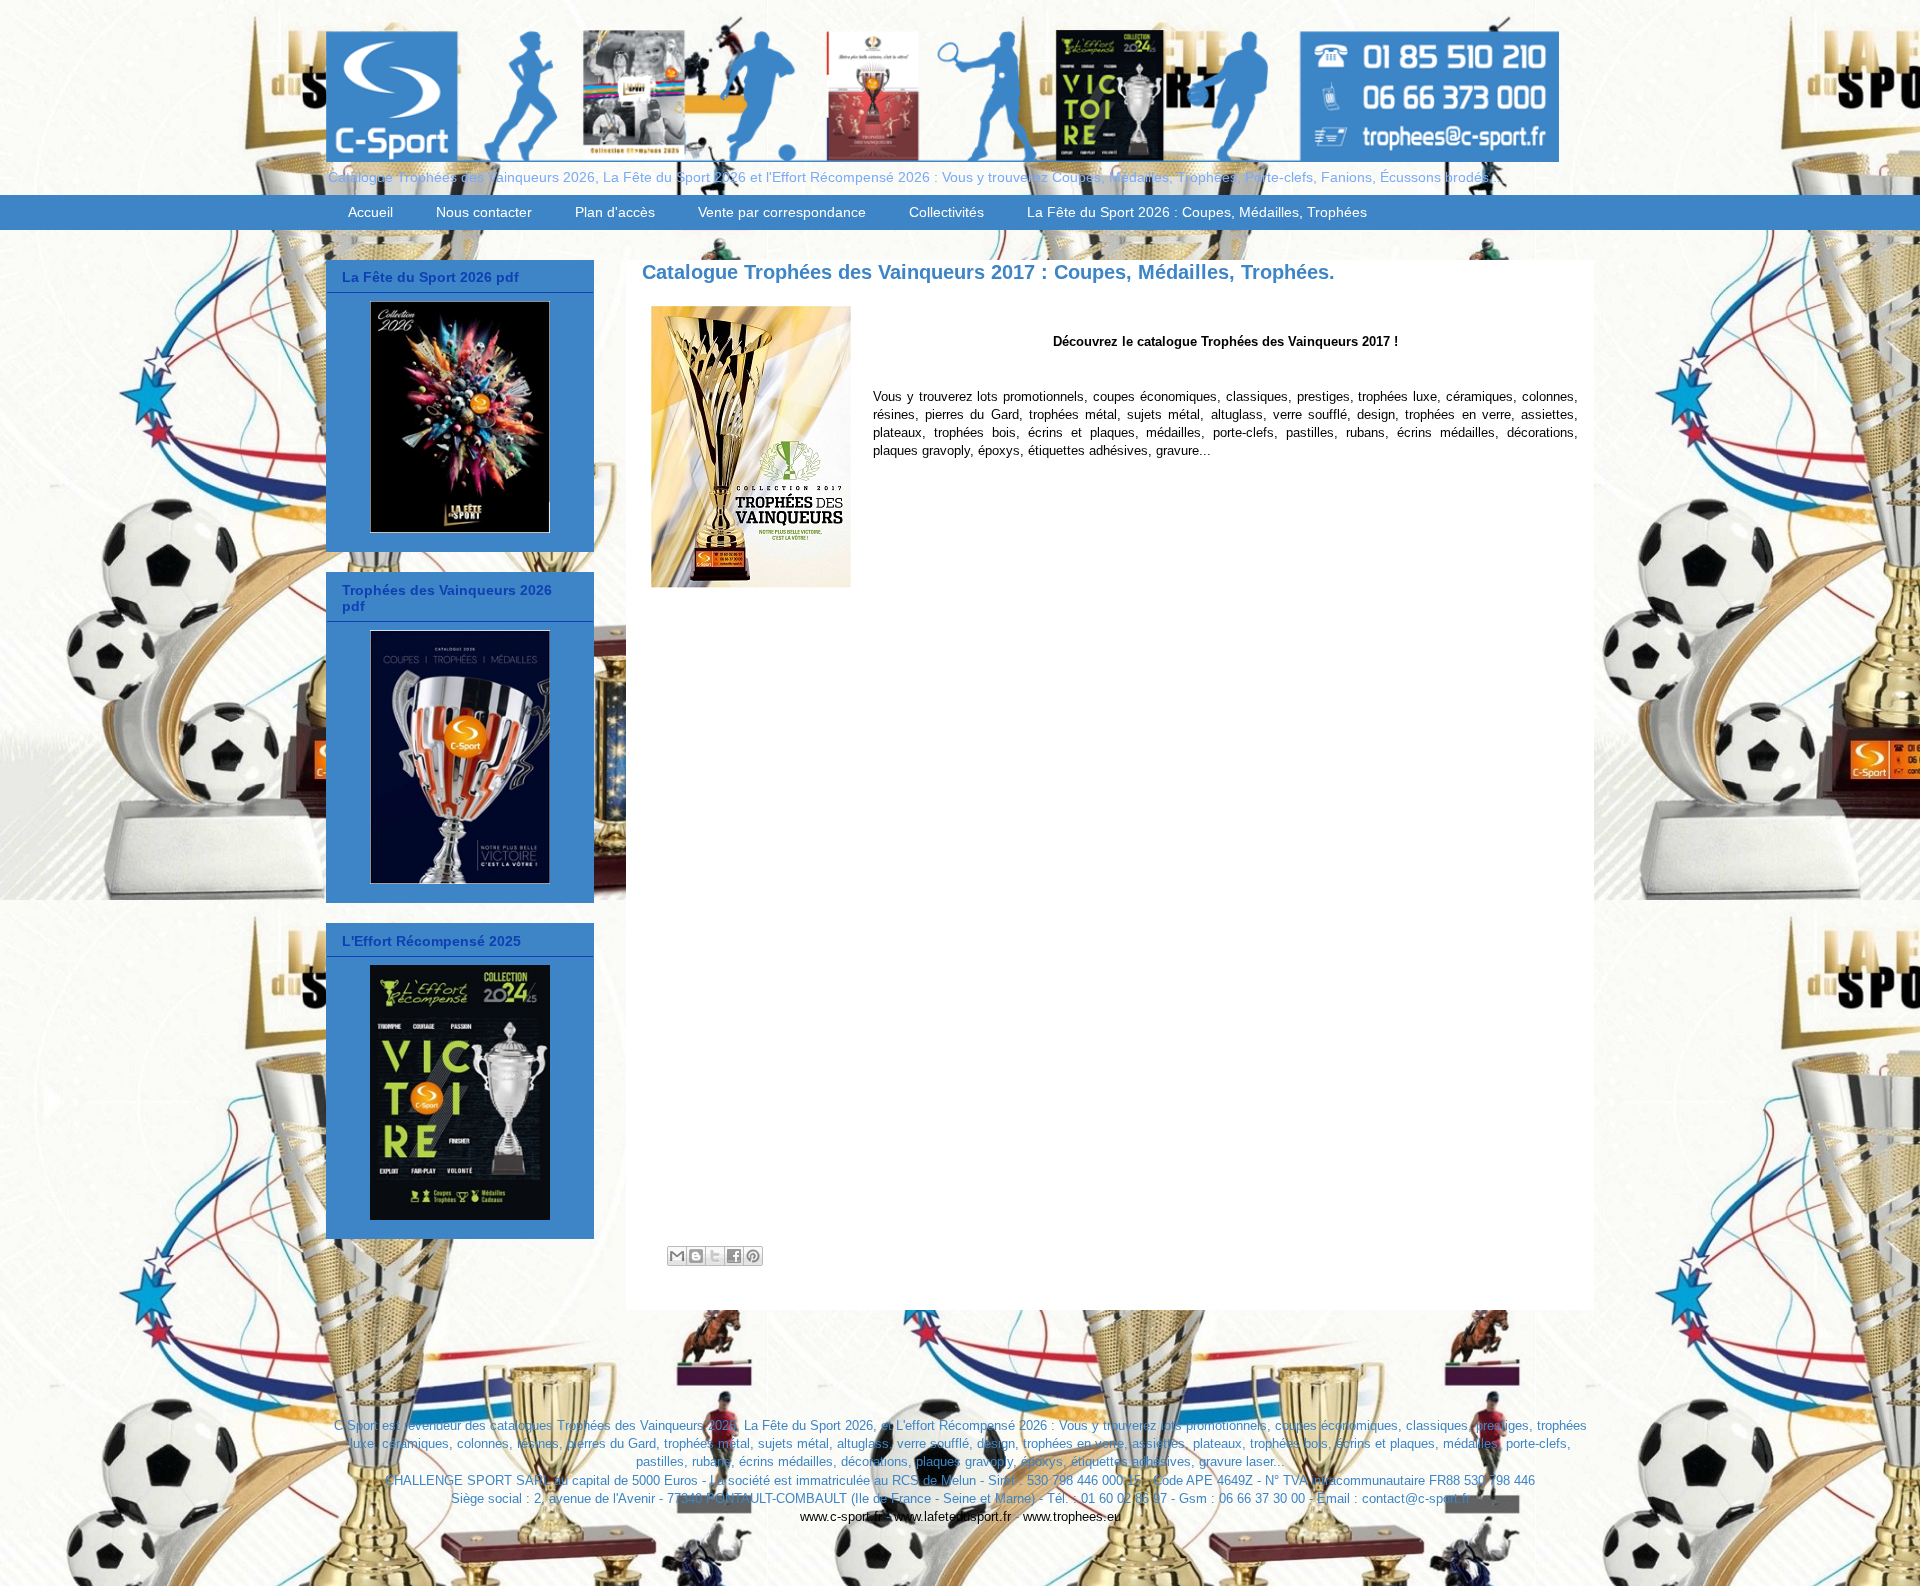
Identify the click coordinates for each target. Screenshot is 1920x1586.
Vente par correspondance (782, 212)
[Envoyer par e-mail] (677, 1256)
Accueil (370, 212)
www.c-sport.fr (841, 1516)
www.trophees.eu (1072, 1516)
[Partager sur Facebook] (734, 1256)
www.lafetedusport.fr (952, 1516)
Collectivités (946, 212)
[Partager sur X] (715, 1256)
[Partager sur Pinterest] (753, 1256)
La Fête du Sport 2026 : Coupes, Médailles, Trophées (1197, 212)
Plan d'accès (615, 212)
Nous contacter (484, 212)
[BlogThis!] (696, 1256)
